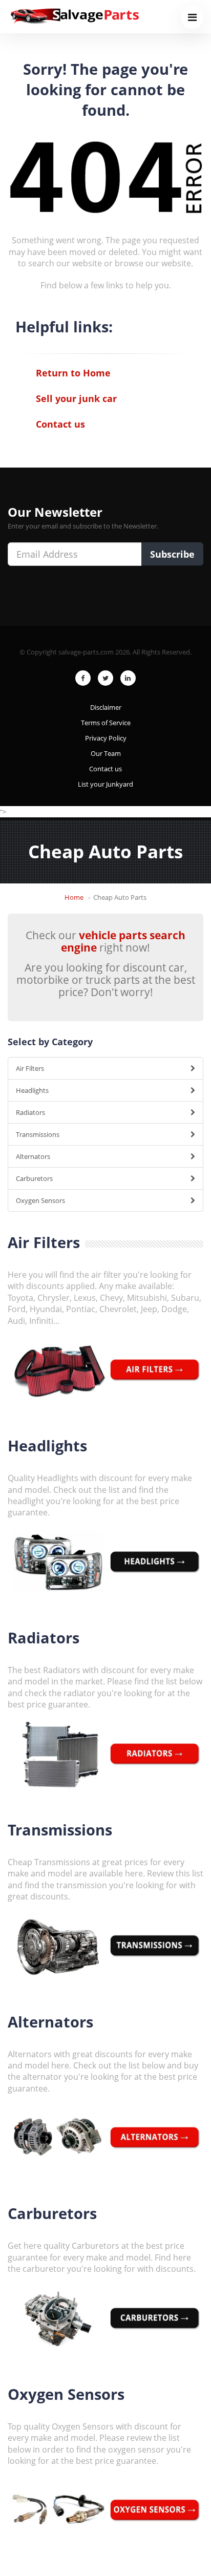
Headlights (32, 1090)
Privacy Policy (106, 738)
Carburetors (34, 1178)
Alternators (33, 1156)
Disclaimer (106, 707)
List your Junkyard (105, 784)
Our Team (106, 753)
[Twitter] (105, 678)
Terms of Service (106, 723)
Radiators (30, 1112)
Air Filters (30, 1068)
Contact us (60, 424)
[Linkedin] (128, 678)
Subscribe (172, 554)
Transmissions (38, 1134)
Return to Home (73, 373)
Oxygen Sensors (40, 1200)
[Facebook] (83, 678)
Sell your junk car (76, 398)
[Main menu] (192, 18)
